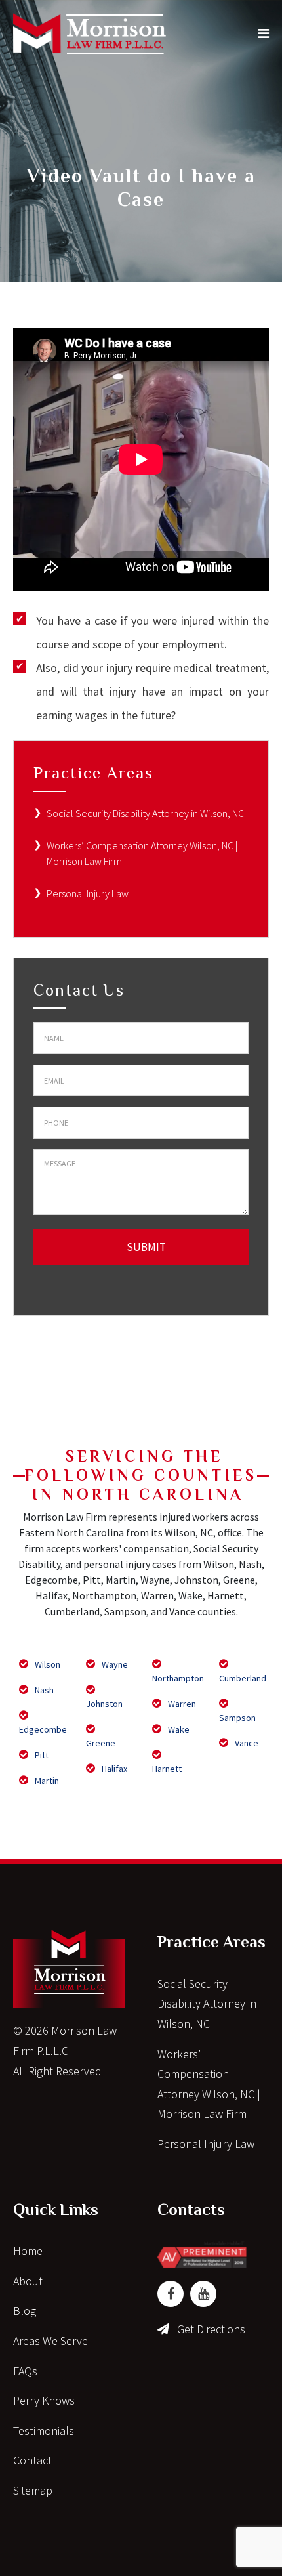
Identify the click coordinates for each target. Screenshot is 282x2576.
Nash (43, 1690)
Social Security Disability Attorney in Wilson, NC (145, 813)
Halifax (113, 1769)
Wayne (114, 1664)
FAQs (25, 2371)
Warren (181, 1704)
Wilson (47, 1664)
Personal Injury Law (88, 893)
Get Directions (211, 2329)
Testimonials (44, 2431)
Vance (246, 1743)
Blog (25, 2311)
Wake (178, 1729)
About (28, 2281)
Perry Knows (44, 2400)
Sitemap (33, 2490)
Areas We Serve (50, 2341)
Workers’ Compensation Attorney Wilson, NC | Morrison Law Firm (209, 2084)
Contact (32, 2460)
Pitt (41, 1755)
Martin (46, 1781)
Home (28, 2251)
